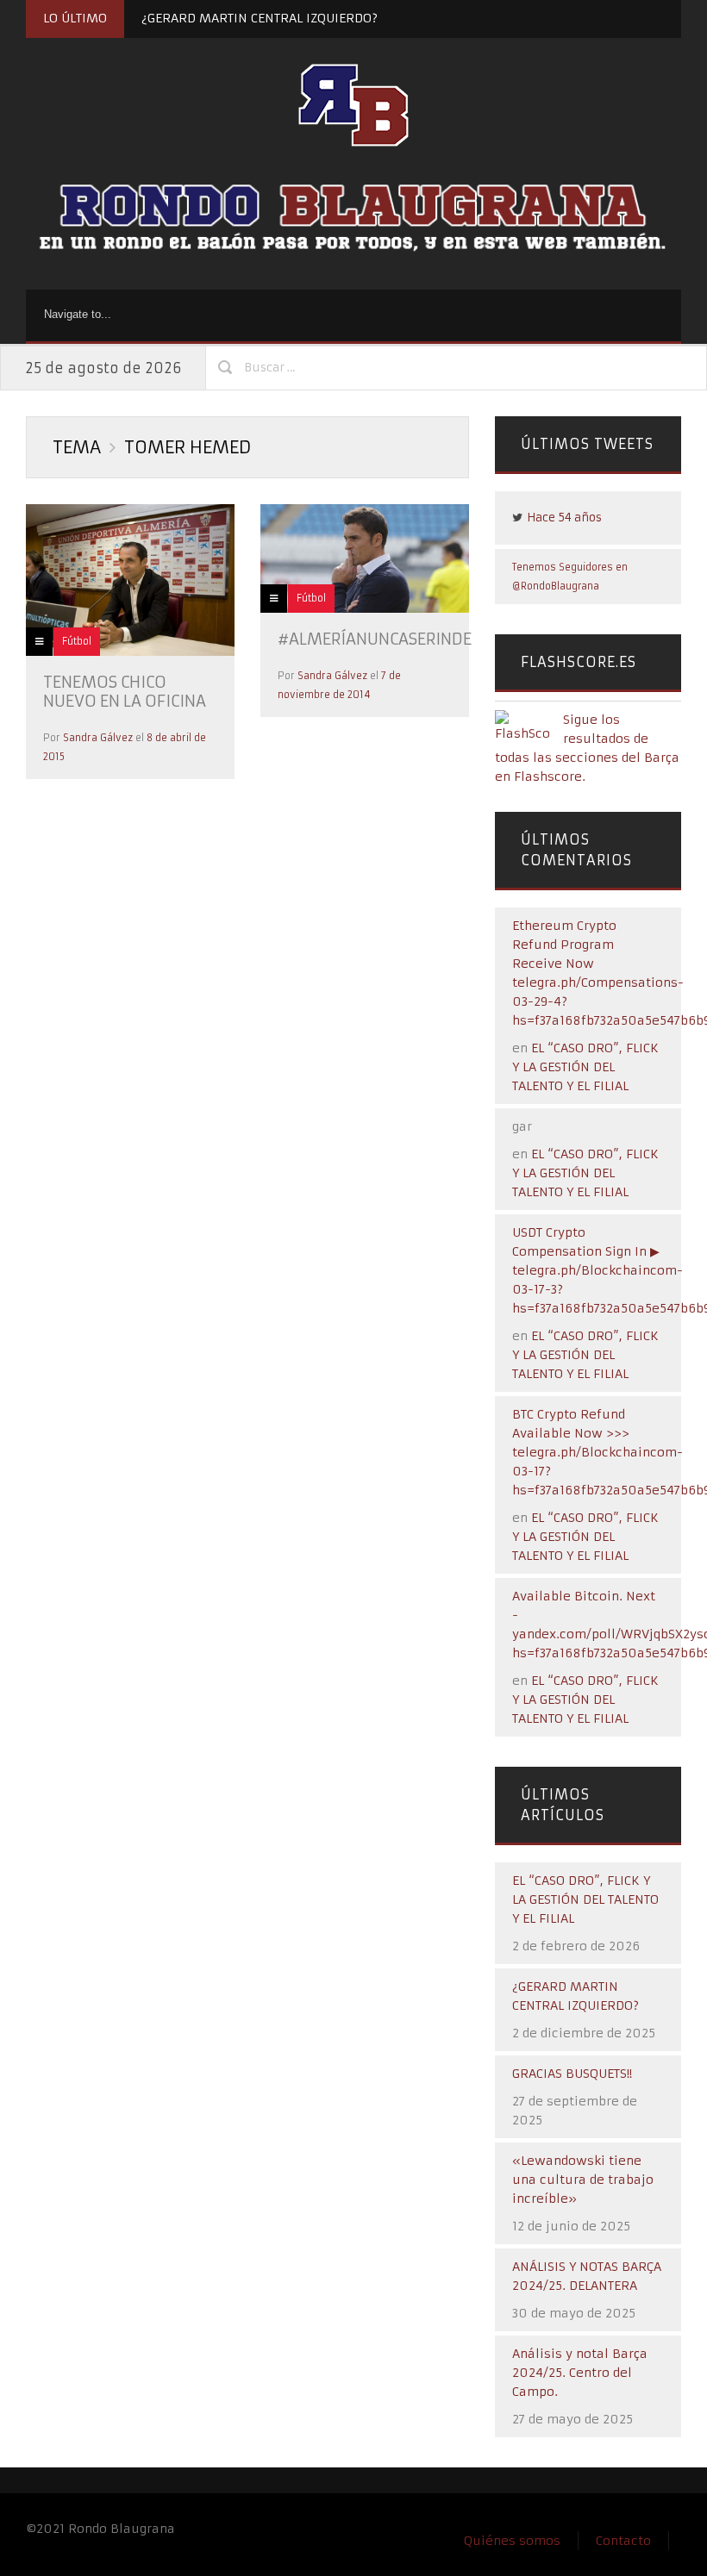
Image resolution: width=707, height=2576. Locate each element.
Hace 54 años (564, 518)
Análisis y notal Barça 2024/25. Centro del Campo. (580, 2373)
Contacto (623, 2541)
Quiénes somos (512, 2541)
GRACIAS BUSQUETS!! (572, 2074)
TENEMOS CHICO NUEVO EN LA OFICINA (125, 692)
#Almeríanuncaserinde (375, 639)
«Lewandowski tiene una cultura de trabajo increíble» (583, 2180)
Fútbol (77, 641)
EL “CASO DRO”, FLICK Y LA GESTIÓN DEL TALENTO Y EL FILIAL (585, 1067)
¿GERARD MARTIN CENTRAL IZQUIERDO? (260, 18)
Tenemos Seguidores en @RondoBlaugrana (570, 577)
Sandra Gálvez (98, 738)
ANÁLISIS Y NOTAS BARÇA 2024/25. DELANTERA (587, 2276)
